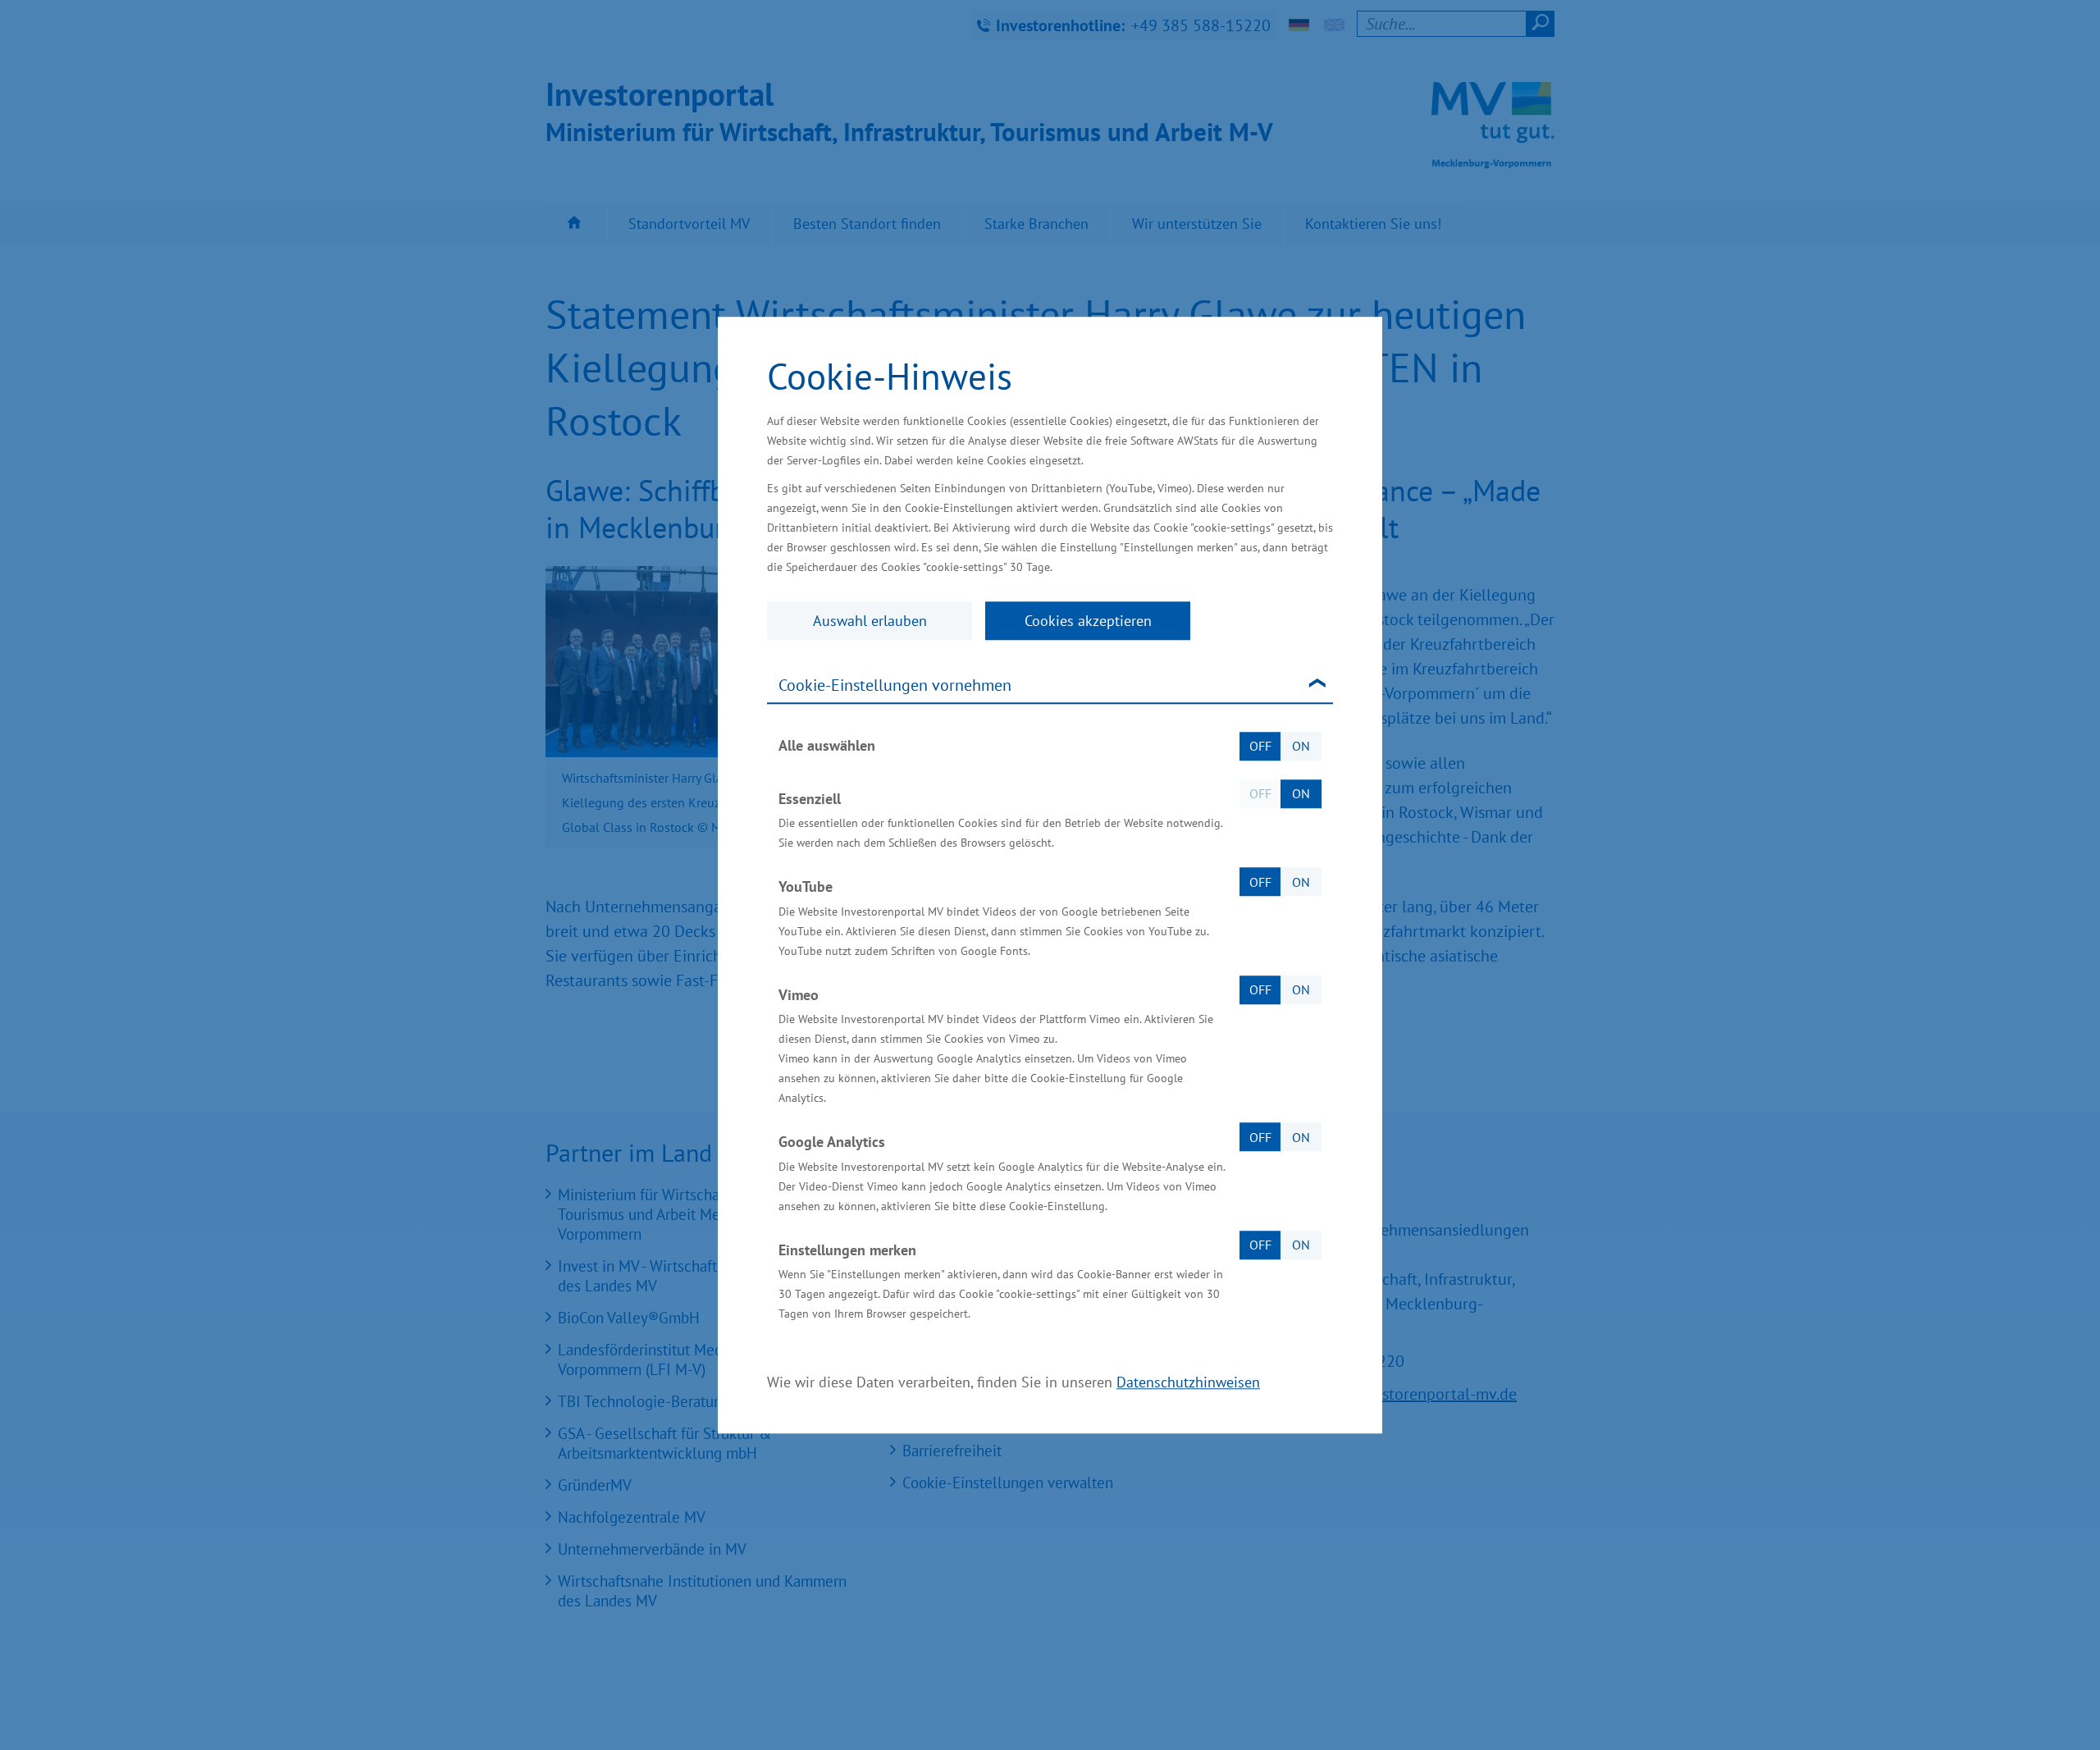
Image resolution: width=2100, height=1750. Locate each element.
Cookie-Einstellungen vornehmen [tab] (895, 685)
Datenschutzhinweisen (1188, 1382)
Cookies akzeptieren (1088, 621)
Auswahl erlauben (870, 621)
